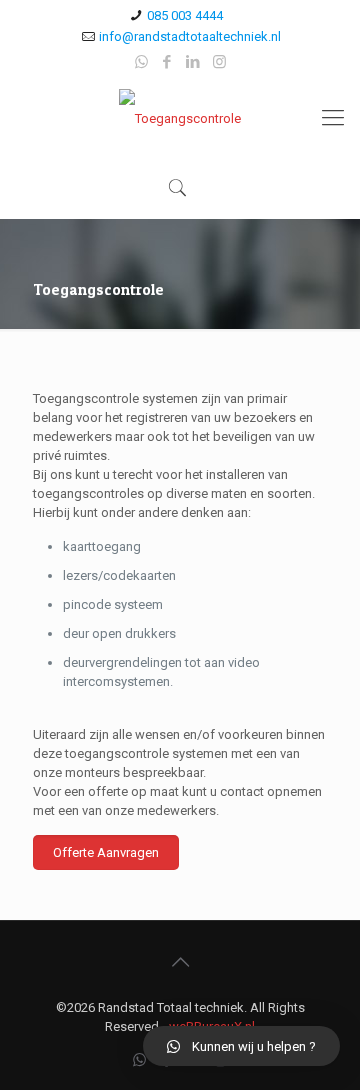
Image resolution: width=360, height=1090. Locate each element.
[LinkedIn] (193, 62)
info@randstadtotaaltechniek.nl (190, 36)
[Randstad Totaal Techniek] (180, 118)
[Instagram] (219, 62)
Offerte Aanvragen (106, 852)
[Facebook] (167, 62)
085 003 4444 (185, 15)
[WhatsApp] (141, 62)
